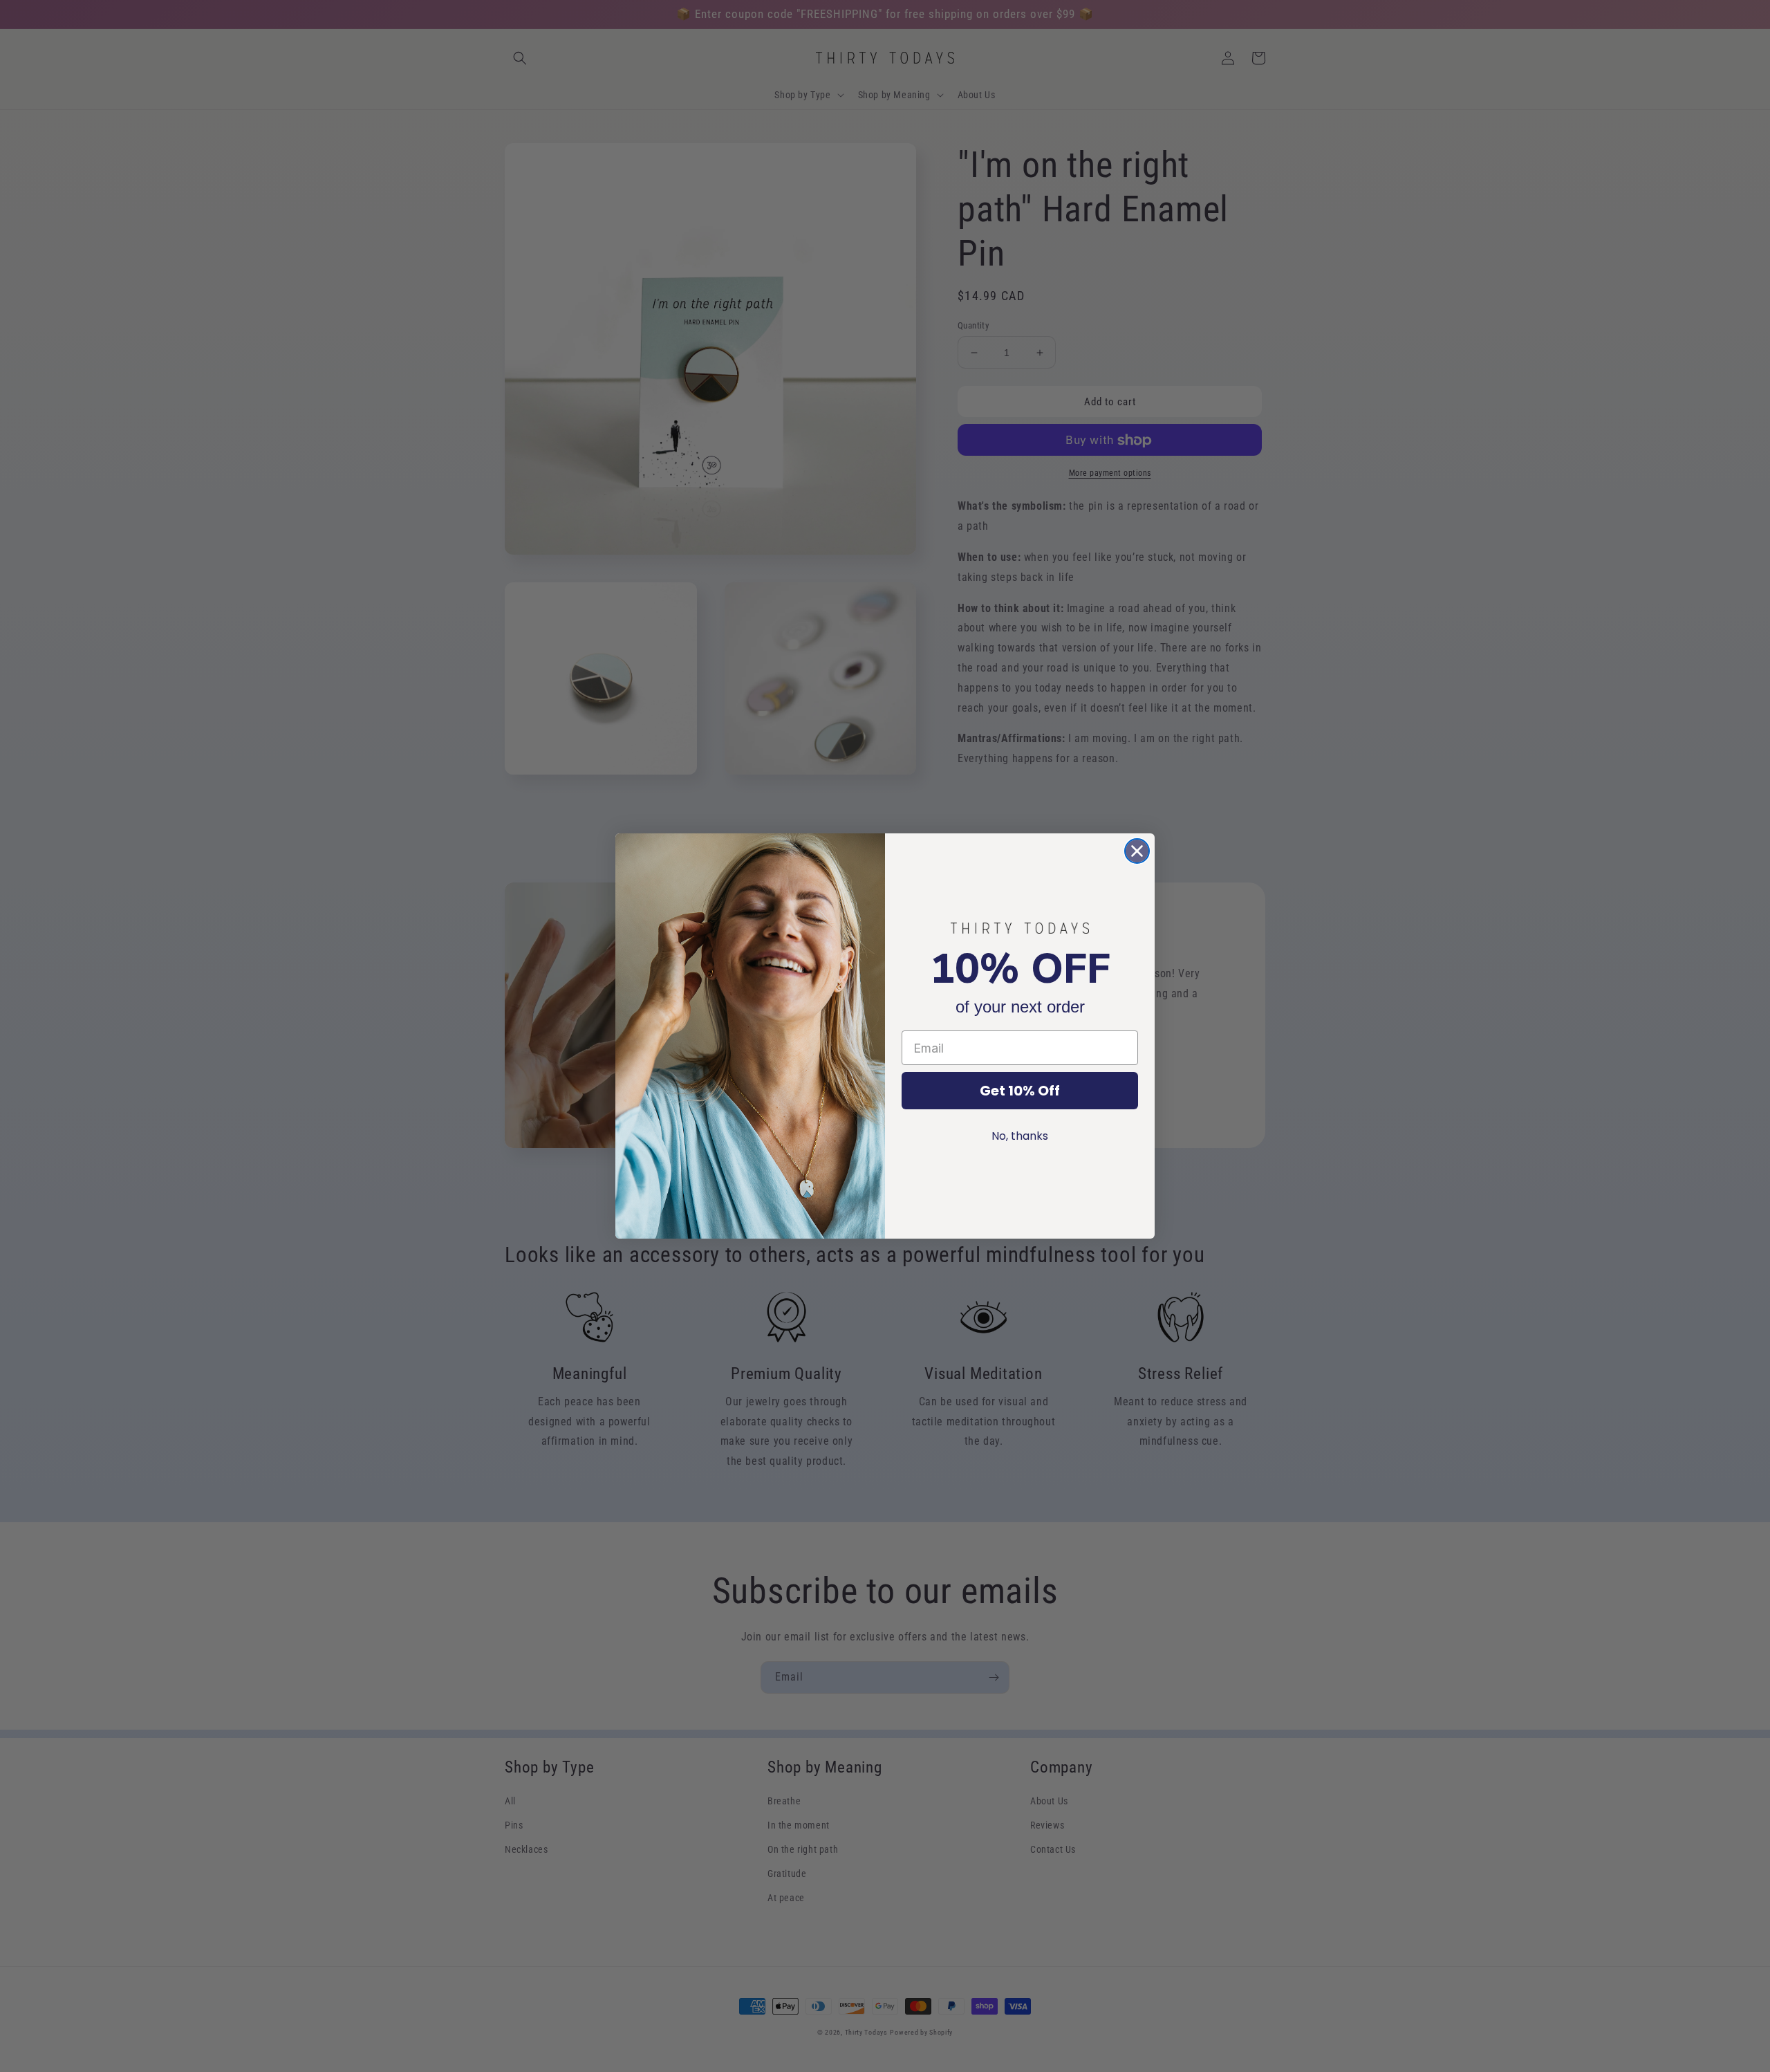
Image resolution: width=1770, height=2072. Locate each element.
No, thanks (1020, 1136)
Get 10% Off (1020, 1091)
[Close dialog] (1137, 851)
